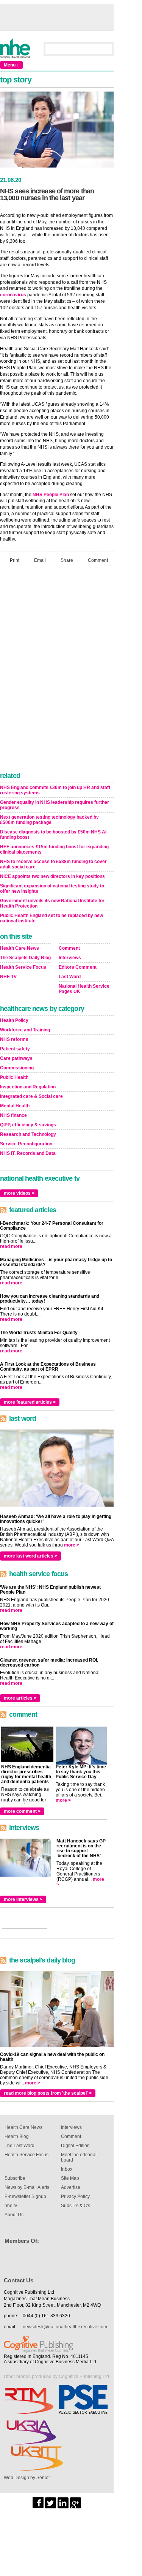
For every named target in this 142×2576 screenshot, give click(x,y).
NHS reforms (14, 1039)
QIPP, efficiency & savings (28, 1125)
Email (40, 560)
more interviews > (23, 1899)
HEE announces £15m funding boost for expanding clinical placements (54, 849)
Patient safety (15, 1049)
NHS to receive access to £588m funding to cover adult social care (53, 864)
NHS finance (13, 1115)
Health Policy (14, 1020)
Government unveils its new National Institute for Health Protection (52, 903)
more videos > (19, 1193)
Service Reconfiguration (26, 1144)
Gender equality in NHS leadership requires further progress (55, 805)
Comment (98, 560)
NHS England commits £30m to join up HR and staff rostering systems (55, 790)
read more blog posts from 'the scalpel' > (48, 2093)
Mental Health (15, 1106)
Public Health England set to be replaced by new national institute (51, 918)
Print (15, 560)
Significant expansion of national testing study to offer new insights (52, 889)
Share (67, 560)
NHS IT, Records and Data (28, 1153)
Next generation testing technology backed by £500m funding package (49, 820)
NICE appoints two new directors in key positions (52, 876)
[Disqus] (57, 670)
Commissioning (17, 1068)
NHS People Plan (51, 495)
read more (11, 1246)
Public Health (14, 1077)
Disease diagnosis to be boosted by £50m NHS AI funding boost (53, 835)
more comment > (22, 1811)
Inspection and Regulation (28, 1087)
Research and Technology (28, 1134)
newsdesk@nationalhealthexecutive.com (65, 2327)
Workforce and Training (25, 1030)
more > (72, 1545)
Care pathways (16, 1058)
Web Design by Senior (27, 2478)
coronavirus (13, 295)
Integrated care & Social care (31, 1096)
